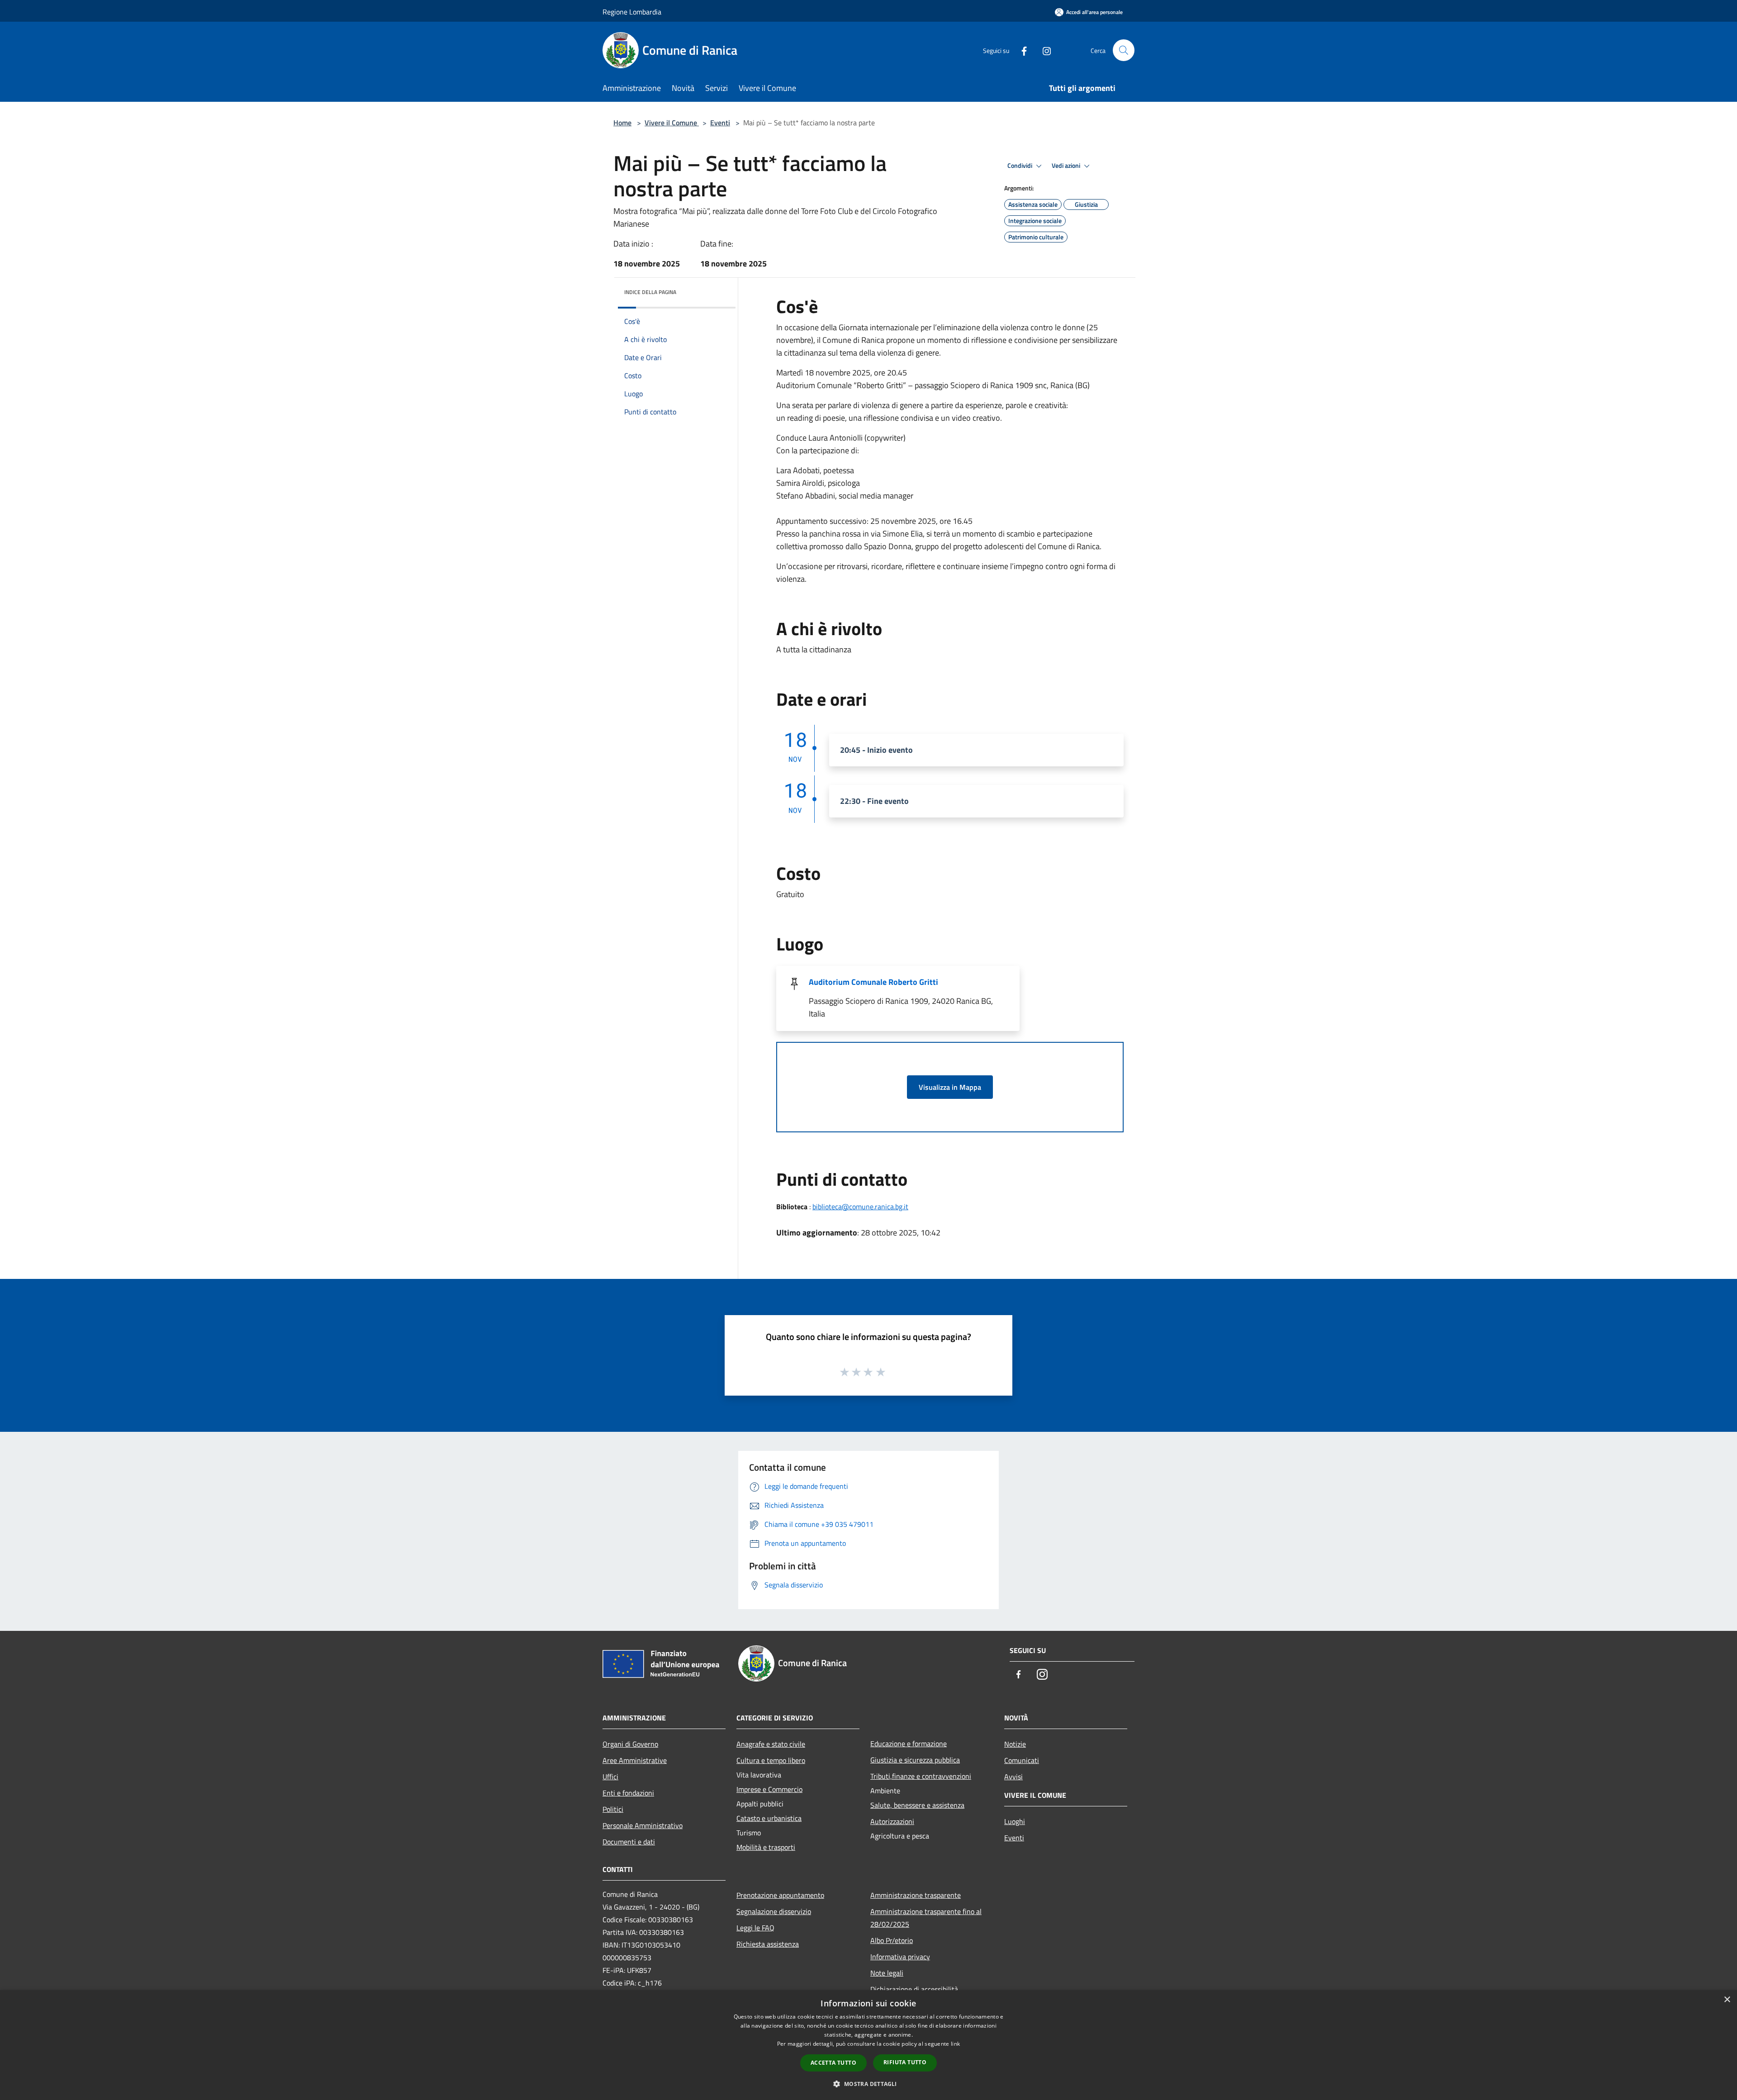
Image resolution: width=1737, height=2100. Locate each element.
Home (622, 123)
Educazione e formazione (909, 1744)
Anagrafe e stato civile (771, 1744)
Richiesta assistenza (768, 1944)
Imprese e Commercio (769, 1789)
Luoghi (1015, 1821)
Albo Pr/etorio (892, 1940)
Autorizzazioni (892, 1821)
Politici (613, 1809)
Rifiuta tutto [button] (905, 2062)
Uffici (610, 1777)
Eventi (720, 123)
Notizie (1015, 1744)
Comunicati (1022, 1760)
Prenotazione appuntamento (780, 1895)
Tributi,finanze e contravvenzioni (921, 1776)
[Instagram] (1043, 50)
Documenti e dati (629, 1842)
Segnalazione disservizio (774, 1911)
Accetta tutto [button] (833, 2063)
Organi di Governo (630, 1744)
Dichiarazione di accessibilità (914, 1989)
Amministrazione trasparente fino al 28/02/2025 (926, 1918)
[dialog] (868, 2045)
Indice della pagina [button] (650, 292)
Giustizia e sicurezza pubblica (915, 1760)
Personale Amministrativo (643, 1825)
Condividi (1020, 166)
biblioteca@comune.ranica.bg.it (860, 1207)
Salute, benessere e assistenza (917, 1805)
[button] (868, 2084)
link (955, 2044)
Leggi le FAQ (755, 1928)
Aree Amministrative (635, 1760)
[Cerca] (1124, 50)
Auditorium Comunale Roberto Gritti (873, 982)
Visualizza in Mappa (950, 1087)
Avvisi (1013, 1777)
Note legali (887, 1973)
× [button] (1727, 2000)
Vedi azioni (1067, 166)
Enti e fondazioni (628, 1793)
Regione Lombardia (632, 12)
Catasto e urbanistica (769, 1818)
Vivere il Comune (672, 123)
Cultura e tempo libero (771, 1760)
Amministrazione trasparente (916, 1895)
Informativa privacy (900, 1957)
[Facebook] (1020, 50)
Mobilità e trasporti (766, 1847)
